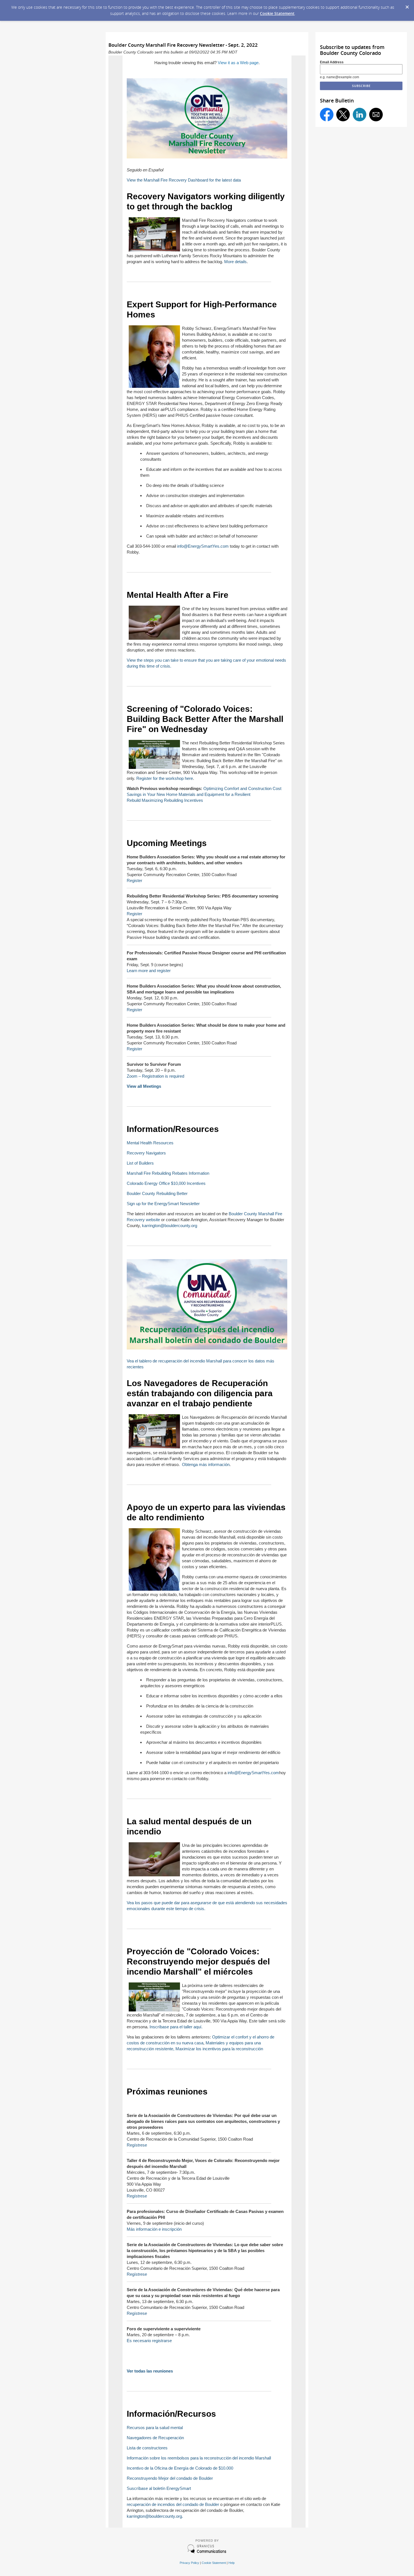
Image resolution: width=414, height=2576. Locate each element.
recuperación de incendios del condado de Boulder (173, 2504)
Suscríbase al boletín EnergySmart (159, 2488)
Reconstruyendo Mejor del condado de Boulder (170, 2478)
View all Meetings (144, 1086)
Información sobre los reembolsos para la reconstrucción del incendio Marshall (199, 2458)
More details (235, 262)
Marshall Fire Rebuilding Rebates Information (168, 1173)
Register (134, 880)
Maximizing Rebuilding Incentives (172, 800)
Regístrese (137, 2145)
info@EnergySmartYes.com (203, 546)
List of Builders (140, 1163)
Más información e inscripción (154, 2229)
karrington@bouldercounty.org (170, 1226)
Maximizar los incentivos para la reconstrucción (219, 2049)
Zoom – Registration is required (155, 1076)
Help (232, 2563)
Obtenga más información (206, 1464)
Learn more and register (149, 971)
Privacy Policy (189, 2563)
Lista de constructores (147, 2448)
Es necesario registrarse (149, 2341)
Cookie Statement (277, 13)
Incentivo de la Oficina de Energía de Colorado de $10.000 (180, 2468)
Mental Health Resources (150, 1143)
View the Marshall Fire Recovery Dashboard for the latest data (184, 180)
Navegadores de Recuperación (155, 2438)
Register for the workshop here (165, 778)
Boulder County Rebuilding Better (157, 1193)
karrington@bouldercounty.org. (155, 2516)
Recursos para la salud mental (155, 2428)
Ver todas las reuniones (150, 2371)
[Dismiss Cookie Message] (407, 5)
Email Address (332, 62)
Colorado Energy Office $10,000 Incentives (166, 1183)
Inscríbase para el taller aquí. (176, 2027)
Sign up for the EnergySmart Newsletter (163, 1204)
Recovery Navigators (146, 1153)
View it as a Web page (238, 63)
